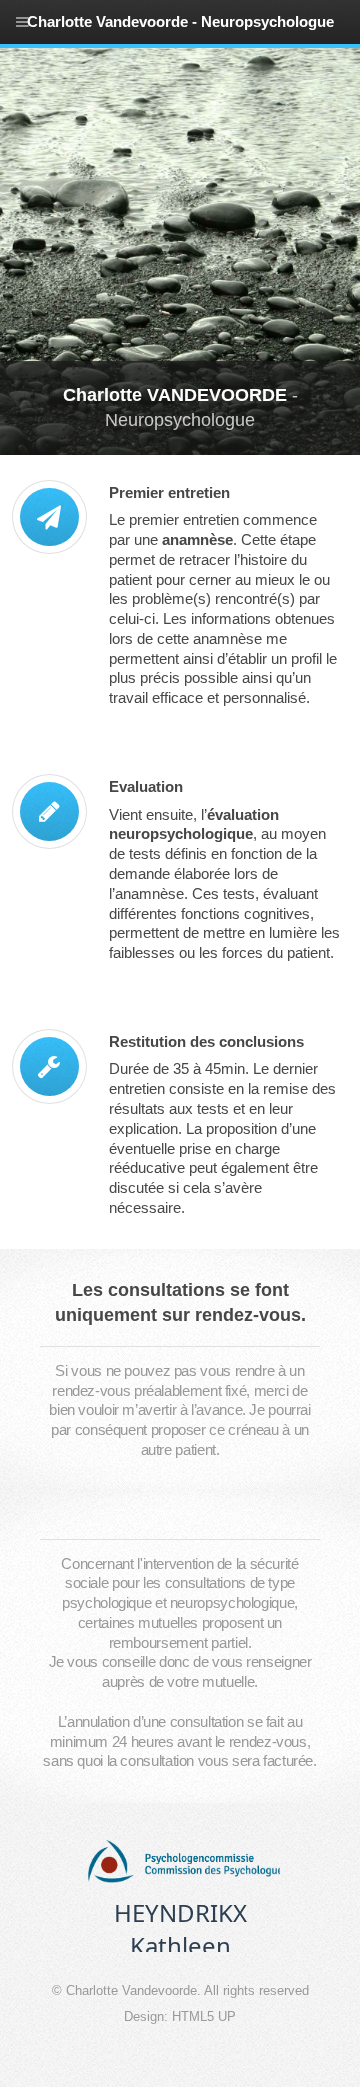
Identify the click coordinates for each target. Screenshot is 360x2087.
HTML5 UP (204, 2016)
